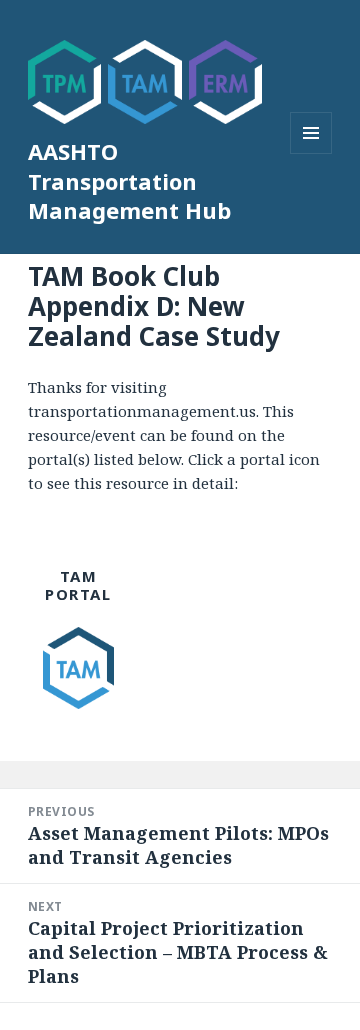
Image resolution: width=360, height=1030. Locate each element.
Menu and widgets (311, 153)
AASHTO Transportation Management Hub (129, 181)
